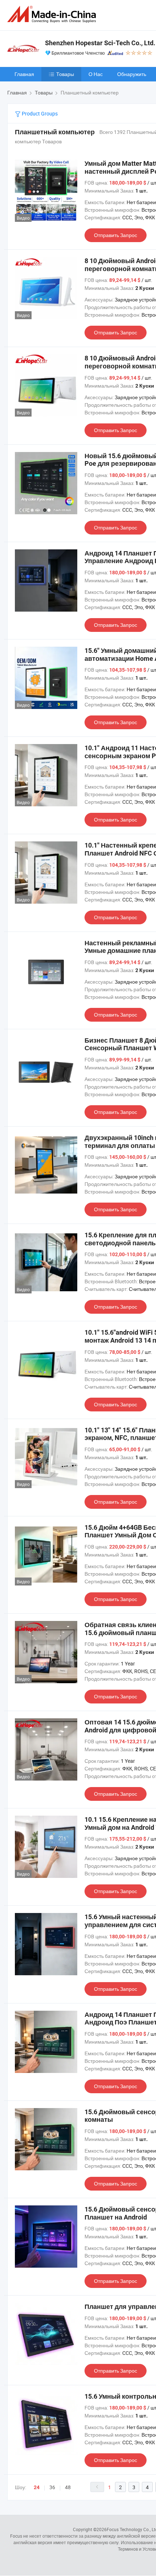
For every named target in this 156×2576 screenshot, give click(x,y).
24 (37, 2487)
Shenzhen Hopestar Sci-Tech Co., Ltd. (100, 43)
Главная (24, 74)
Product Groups (39, 113)
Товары (65, 74)
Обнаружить (132, 74)
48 (68, 2487)
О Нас (96, 74)
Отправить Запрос (116, 235)
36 (52, 2487)
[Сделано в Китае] (53, 14)
